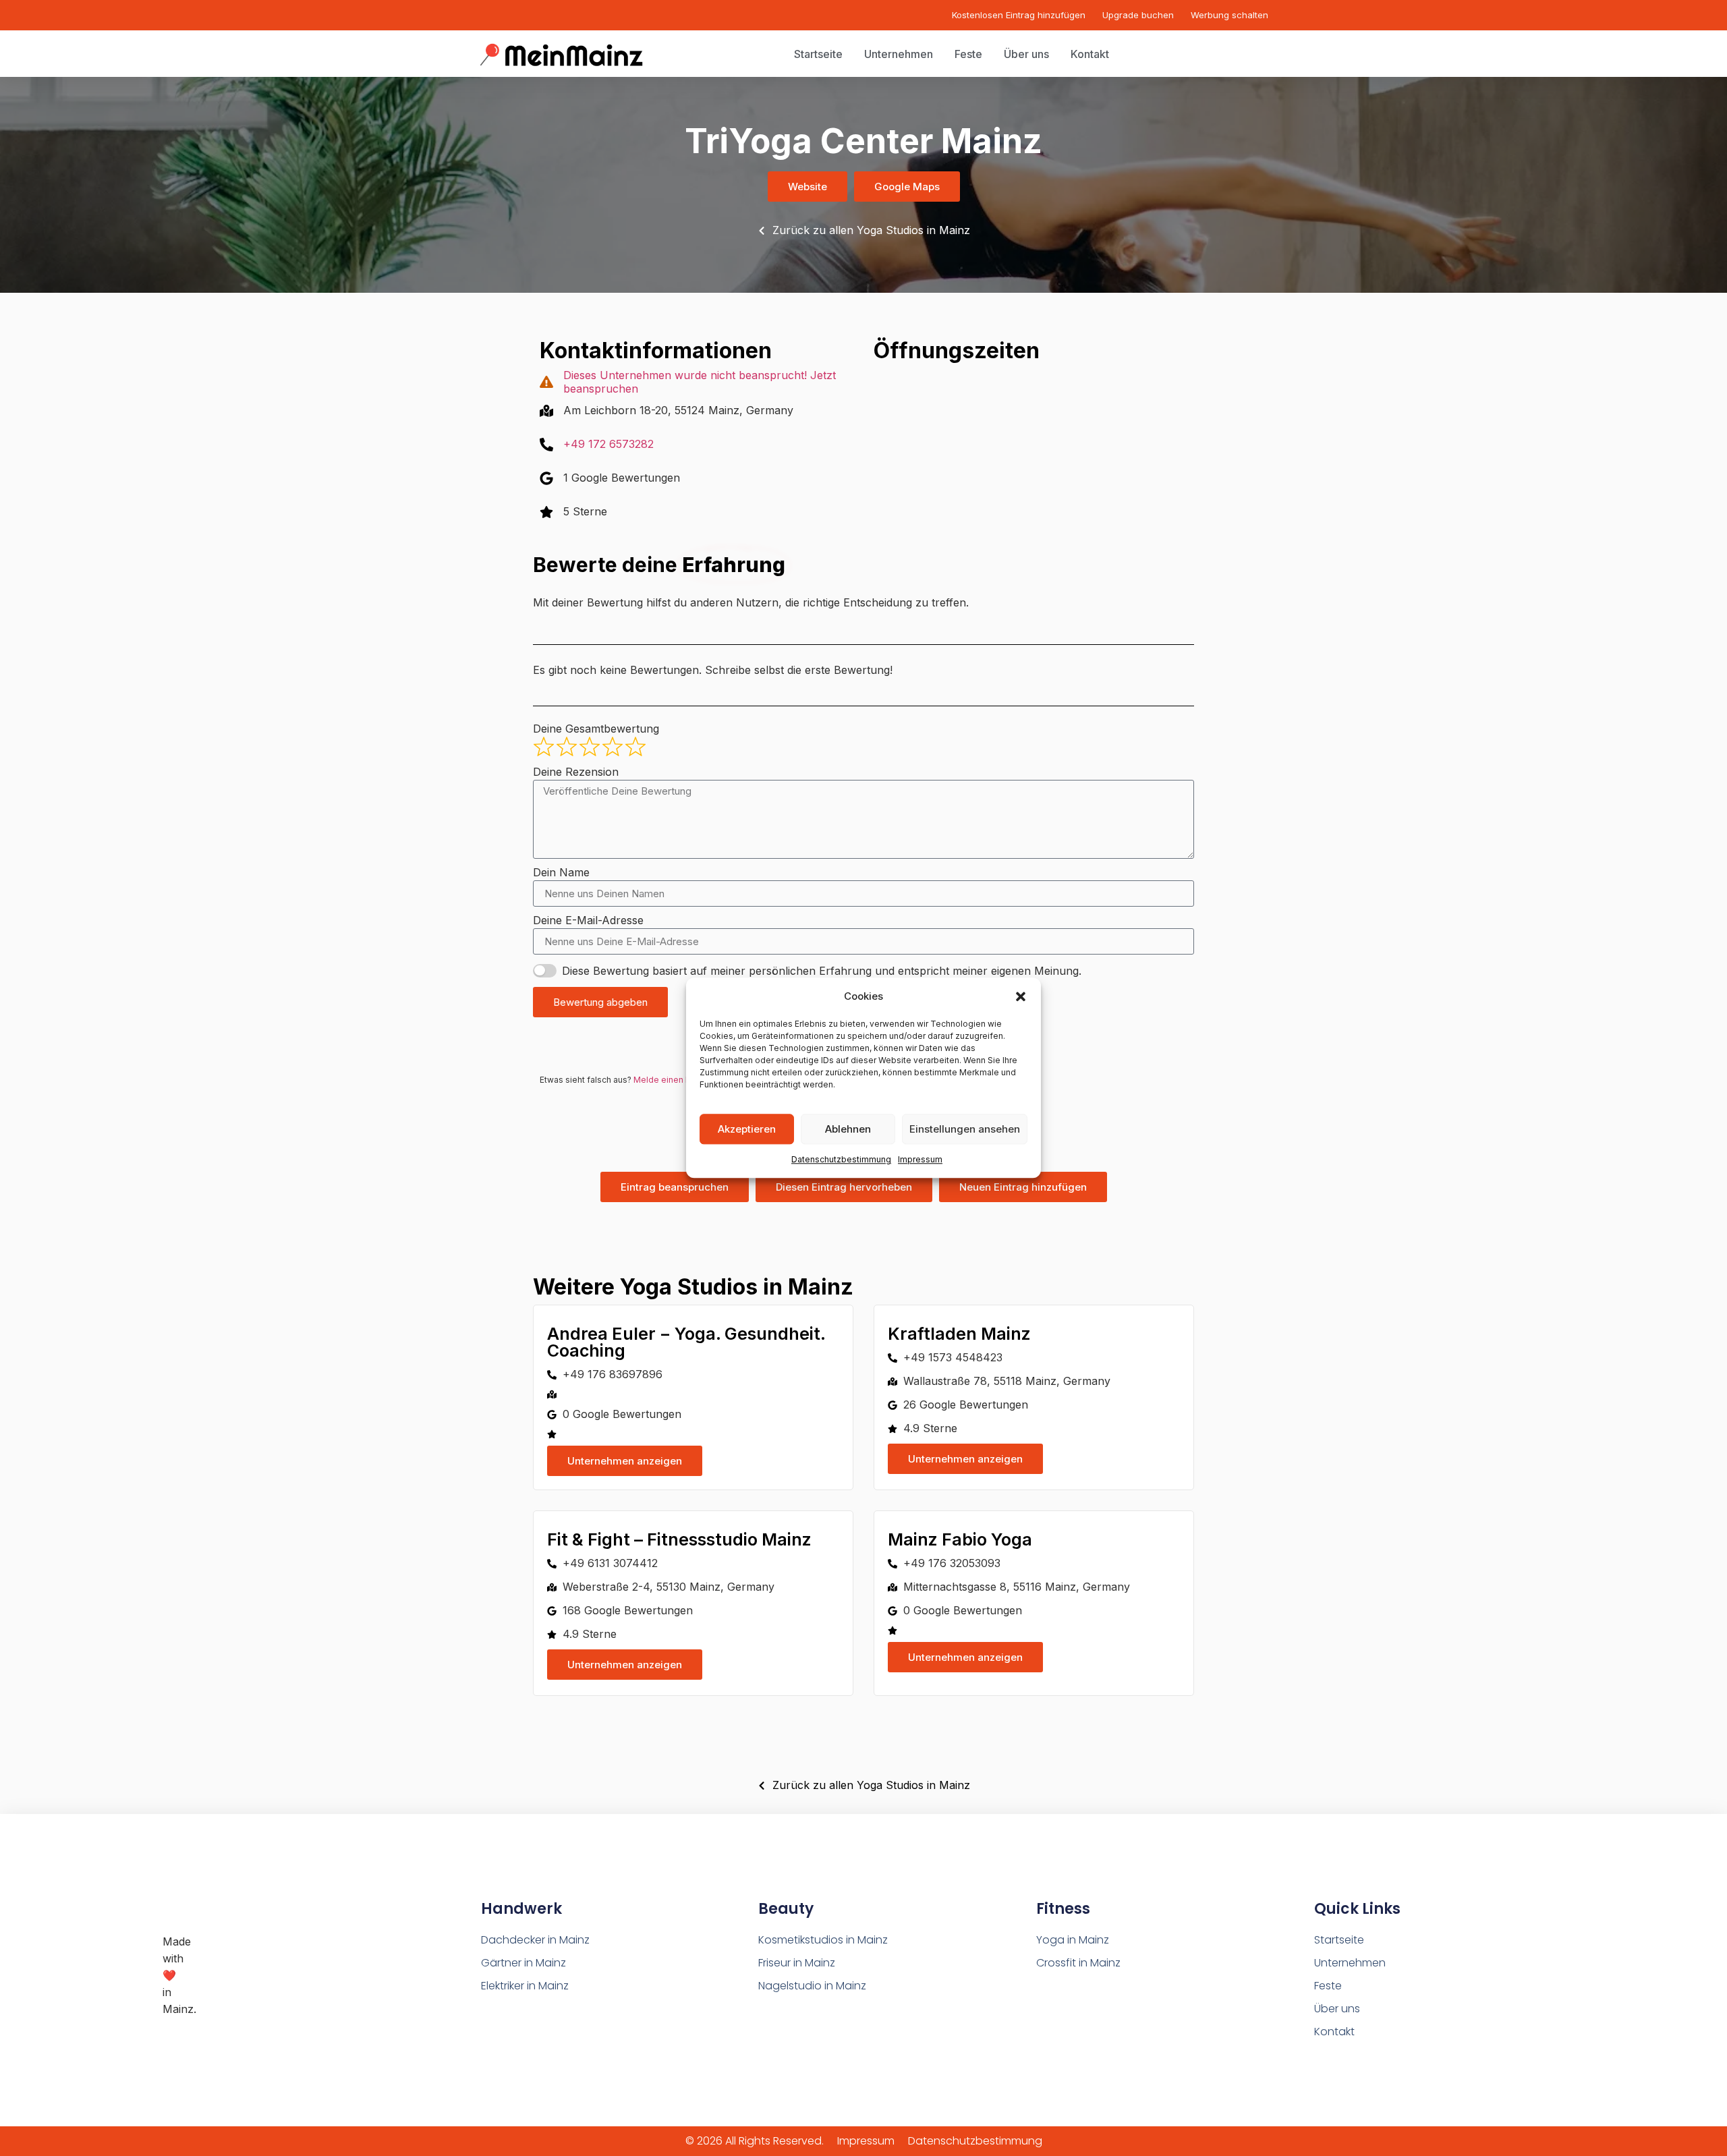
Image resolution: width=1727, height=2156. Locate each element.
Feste (1328, 1986)
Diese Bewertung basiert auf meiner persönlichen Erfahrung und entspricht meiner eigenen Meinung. (822, 971)
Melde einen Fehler (672, 1080)
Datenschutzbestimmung (841, 1160)
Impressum (920, 1160)
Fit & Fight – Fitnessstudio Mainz (679, 1539)
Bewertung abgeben (600, 1002)
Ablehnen (848, 1129)
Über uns (1337, 2009)
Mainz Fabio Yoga (960, 1539)
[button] (1021, 996)
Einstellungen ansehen (965, 1129)
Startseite (1339, 1940)
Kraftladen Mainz (959, 1334)
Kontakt (1334, 2032)
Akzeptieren (747, 1129)
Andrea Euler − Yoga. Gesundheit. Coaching (686, 1342)
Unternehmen (1350, 1963)
